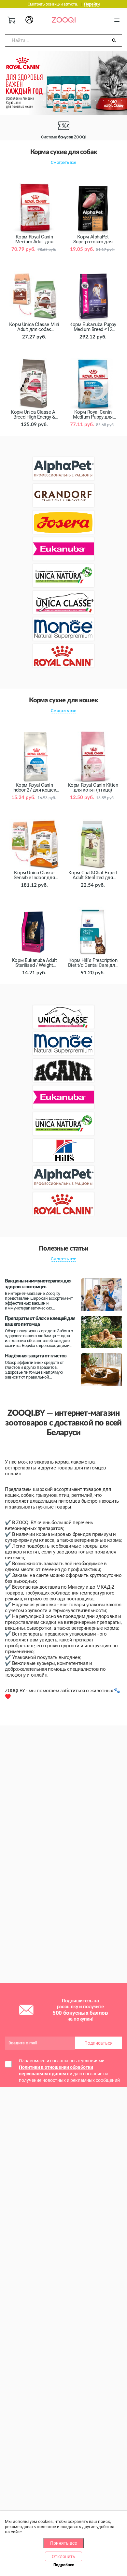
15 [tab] (96, 101)
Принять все (63, 2543)
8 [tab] (50, 101)
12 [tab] (77, 101)
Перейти (92, 4)
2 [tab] (11, 101)
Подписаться (99, 2043)
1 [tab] (5, 101)
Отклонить (63, 2556)
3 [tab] (18, 101)
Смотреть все (63, 162)
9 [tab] (57, 101)
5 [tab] (31, 101)
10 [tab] (63, 101)
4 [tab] (24, 101)
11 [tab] (70, 101)
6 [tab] (37, 101)
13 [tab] (83, 101)
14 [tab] (90, 101)
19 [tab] (122, 101)
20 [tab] (60, 109)
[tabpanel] (63, 83)
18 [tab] (116, 101)
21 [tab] (67, 109)
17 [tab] (109, 101)
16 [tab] (103, 101)
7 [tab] (44, 101)
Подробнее (64, 2565)
